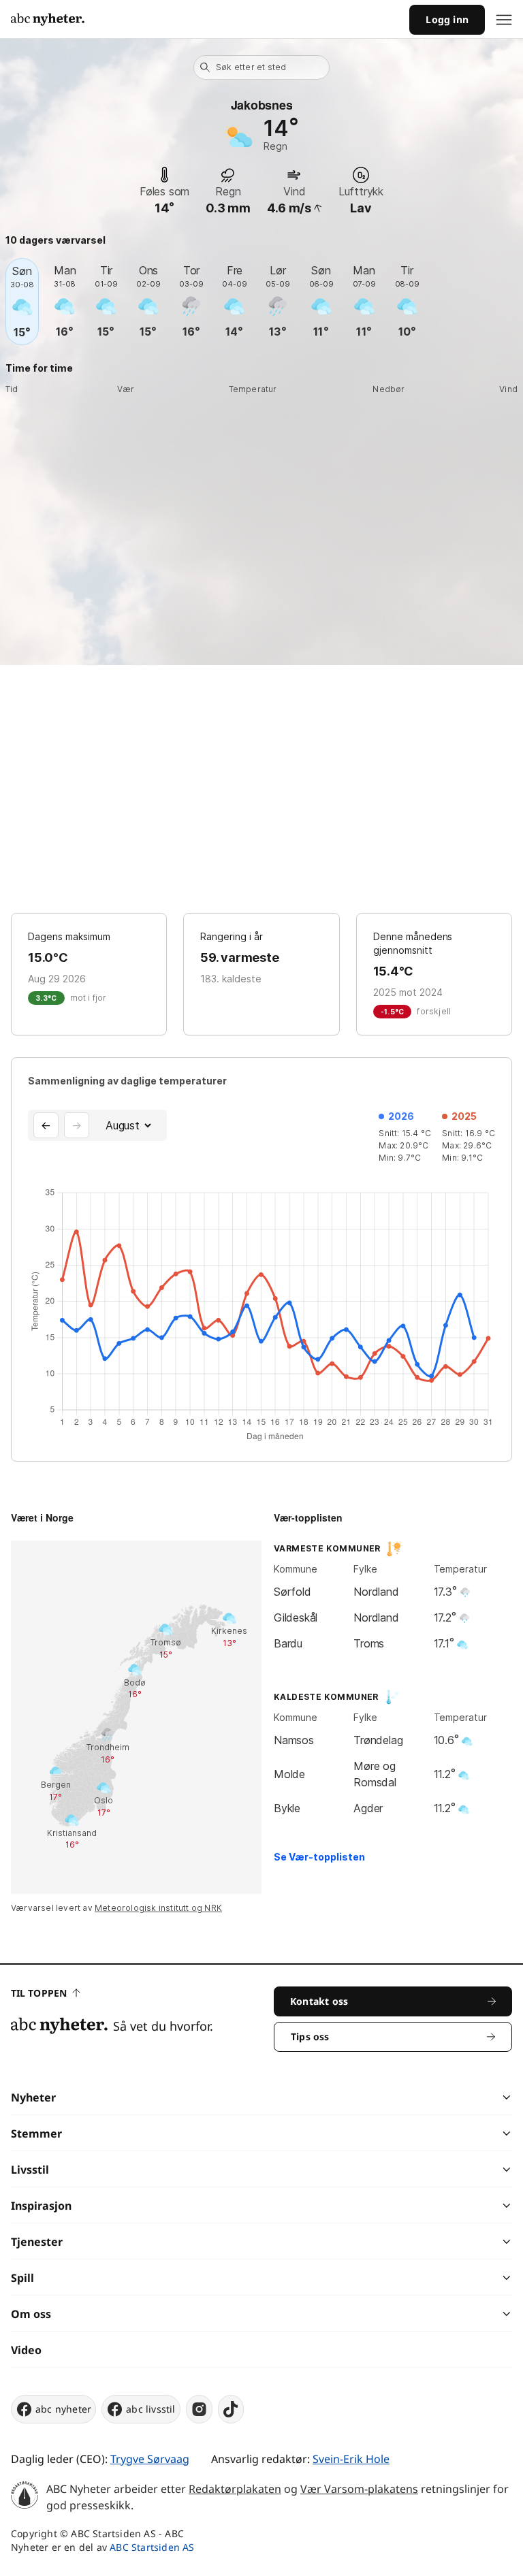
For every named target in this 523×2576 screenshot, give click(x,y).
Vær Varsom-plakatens (359, 2489)
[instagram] (199, 2409)
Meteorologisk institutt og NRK (158, 1908)
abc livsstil (150, 2409)
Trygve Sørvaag (150, 2459)
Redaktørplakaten (235, 2489)
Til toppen (39, 1993)
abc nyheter (63, 2409)
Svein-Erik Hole (351, 2459)
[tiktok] (231, 2409)
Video (26, 2350)
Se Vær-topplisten (319, 1857)
